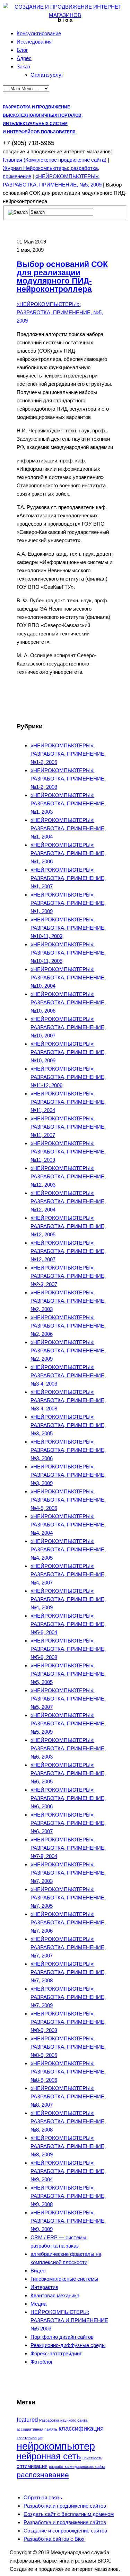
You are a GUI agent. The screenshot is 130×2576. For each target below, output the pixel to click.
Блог (22, 50)
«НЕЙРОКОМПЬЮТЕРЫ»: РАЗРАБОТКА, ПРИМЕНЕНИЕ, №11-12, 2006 (68, 1077)
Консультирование (39, 33)
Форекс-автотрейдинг (56, 2353)
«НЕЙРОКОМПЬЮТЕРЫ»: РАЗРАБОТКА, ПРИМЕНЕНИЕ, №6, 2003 (68, 1748)
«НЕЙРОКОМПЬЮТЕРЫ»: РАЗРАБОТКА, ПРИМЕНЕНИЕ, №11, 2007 (68, 1127)
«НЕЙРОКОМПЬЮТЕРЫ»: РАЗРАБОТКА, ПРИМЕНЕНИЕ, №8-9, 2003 (68, 2022)
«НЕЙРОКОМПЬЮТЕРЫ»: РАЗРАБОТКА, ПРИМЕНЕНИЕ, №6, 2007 (68, 1823)
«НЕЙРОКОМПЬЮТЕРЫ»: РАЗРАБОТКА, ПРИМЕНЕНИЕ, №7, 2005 (68, 1898)
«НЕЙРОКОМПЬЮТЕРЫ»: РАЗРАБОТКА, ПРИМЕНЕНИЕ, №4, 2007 (68, 1574)
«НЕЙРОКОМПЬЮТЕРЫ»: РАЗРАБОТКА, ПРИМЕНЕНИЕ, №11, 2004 (68, 1102)
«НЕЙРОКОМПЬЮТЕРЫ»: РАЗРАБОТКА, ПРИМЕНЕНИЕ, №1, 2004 (68, 828)
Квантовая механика (55, 2295)
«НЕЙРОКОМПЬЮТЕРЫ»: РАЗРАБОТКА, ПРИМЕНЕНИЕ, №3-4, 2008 (68, 1400)
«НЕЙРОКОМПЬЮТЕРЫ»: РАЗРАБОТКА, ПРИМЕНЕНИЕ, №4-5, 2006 (68, 1500)
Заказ (23, 66)
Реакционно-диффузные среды (68, 2345)
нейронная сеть (49, 2456)
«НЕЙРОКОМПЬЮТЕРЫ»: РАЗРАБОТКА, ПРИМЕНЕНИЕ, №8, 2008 (68, 2121)
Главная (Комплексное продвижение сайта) (55, 160)
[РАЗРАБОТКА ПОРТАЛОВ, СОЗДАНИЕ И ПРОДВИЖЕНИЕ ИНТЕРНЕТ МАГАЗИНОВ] (65, 15)
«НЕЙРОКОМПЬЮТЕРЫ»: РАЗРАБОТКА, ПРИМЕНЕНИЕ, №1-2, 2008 (68, 779)
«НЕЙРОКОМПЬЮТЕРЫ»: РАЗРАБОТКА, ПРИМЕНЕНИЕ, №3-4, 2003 (68, 1375)
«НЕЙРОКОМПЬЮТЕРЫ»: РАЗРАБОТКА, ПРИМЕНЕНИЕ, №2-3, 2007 (68, 1276)
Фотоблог (42, 2362)
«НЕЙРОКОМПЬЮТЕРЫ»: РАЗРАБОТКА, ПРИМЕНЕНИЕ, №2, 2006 (68, 1326)
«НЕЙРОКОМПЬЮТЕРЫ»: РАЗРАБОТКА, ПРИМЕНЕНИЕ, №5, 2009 (60, 312)
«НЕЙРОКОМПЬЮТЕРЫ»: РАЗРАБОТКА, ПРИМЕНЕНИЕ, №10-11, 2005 (68, 953)
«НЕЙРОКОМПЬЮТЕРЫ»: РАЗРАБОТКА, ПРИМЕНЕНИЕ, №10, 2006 (68, 1002)
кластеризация (30, 2438)
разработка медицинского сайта (77, 2467)
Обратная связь (43, 2497)
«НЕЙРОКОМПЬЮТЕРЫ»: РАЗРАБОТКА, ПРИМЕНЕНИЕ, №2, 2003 (68, 1301)
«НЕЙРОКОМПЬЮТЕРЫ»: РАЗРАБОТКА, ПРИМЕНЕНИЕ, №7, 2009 (68, 1997)
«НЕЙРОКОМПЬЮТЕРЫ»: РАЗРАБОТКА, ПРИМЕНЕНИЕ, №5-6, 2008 (68, 1649)
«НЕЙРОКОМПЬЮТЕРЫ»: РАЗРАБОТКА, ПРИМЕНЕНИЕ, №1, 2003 (68, 803)
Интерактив (44, 2287)
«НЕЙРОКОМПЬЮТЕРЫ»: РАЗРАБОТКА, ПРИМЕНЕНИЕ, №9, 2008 (68, 2196)
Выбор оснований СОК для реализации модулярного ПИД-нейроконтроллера (62, 277)
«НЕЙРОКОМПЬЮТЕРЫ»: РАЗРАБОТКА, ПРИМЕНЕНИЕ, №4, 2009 (68, 1599)
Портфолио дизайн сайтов (62, 2337)
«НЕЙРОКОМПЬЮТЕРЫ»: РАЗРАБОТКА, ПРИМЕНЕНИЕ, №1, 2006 (68, 853)
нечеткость (92, 2458)
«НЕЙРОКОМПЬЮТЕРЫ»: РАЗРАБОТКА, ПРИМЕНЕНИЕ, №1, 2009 (68, 903)
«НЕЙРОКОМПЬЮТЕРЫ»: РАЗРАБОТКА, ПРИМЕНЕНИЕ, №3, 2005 (68, 1425)
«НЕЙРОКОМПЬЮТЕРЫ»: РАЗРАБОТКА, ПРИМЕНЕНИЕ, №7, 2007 (68, 1947)
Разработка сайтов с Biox (54, 2539)
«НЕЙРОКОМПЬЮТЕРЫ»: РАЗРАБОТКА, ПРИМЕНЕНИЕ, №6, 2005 (68, 1773)
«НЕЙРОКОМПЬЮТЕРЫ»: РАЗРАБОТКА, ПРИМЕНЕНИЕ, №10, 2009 (68, 1052)
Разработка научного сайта (63, 2420)
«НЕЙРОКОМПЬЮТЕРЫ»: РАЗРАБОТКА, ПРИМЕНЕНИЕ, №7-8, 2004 (68, 1848)
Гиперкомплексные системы (64, 2279)
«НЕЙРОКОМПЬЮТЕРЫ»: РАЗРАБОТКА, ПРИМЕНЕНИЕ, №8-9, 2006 (68, 2072)
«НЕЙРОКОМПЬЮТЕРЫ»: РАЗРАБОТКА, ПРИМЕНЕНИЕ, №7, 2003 (68, 1873)
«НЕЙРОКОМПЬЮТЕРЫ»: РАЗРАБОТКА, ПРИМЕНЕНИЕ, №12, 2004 (68, 1201)
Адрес (24, 58)
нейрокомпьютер (56, 2446)
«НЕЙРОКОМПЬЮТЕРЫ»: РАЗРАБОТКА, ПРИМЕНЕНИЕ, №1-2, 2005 (68, 754)
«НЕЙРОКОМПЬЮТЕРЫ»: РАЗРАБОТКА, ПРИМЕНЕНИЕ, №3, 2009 (68, 1475)
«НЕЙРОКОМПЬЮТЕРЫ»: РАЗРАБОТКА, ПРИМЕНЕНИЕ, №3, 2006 (68, 1450)
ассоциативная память (37, 2429)
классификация (81, 2428)
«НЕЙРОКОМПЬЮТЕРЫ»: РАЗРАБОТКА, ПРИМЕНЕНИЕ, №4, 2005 (68, 1549)
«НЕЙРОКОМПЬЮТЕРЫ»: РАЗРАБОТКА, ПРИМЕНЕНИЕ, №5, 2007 (68, 1699)
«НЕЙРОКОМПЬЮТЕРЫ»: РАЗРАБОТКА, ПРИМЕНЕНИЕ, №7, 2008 (68, 1972)
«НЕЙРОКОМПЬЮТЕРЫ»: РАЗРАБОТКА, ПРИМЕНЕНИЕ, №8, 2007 (68, 2096)
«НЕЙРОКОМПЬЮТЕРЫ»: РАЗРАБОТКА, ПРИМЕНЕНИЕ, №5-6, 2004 (68, 1624)
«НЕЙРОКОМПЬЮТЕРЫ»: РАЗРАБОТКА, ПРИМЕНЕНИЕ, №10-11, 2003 (68, 928)
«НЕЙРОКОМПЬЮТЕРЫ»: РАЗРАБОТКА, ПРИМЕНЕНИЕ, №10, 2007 (68, 1027)
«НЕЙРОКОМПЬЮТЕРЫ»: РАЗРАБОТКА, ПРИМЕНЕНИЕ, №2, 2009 (68, 1351)
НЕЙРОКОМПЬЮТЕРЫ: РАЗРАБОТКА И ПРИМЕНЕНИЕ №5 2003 (69, 2320)
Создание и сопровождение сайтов (65, 2531)
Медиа (38, 2304)
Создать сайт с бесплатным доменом (69, 2514)
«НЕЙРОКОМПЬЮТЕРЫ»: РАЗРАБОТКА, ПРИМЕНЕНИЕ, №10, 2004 (68, 978)
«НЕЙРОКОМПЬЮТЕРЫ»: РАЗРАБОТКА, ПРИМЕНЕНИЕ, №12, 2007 (68, 1251)
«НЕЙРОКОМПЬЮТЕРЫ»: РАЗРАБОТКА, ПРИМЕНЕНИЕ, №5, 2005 (68, 1674)
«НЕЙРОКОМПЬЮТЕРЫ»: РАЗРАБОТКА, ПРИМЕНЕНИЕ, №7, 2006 (68, 1922)
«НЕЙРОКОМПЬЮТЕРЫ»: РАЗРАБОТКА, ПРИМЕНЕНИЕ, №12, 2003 (68, 1176)
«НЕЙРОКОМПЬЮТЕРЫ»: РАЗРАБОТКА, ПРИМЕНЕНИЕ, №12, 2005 (68, 1226)
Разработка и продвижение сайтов (65, 2506)
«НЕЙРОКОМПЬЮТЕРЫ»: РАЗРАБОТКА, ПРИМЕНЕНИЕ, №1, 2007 (68, 878)
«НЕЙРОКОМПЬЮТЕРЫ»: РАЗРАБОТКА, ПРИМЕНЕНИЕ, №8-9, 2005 (68, 2047)
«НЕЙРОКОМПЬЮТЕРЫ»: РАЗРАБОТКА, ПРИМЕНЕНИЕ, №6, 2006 (68, 1798)
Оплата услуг (47, 75)
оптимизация (32, 2466)
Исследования (34, 42)
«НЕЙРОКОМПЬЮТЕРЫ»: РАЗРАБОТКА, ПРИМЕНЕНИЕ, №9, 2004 (68, 2171)
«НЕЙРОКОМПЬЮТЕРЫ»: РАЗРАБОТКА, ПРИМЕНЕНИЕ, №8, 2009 (68, 2146)
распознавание (43, 2475)
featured (27, 2420)
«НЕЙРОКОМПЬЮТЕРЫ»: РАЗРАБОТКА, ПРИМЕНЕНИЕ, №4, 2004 (68, 1525)
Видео (38, 2271)
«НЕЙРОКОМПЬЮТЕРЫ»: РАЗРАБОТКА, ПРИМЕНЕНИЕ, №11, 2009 (68, 1152)
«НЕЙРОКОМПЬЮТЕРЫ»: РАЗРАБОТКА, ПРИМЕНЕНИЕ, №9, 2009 (68, 2221)
